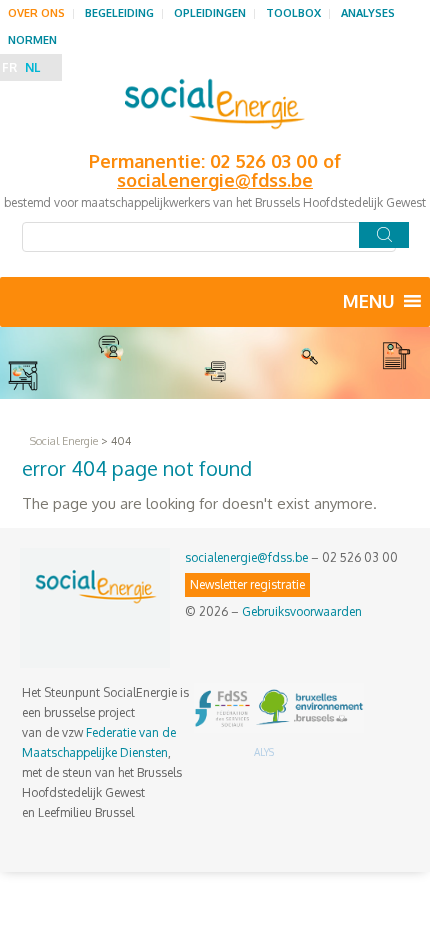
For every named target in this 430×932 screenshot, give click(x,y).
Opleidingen (210, 13)
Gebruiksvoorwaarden (302, 611)
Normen (32, 40)
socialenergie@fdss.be (246, 557)
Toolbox (293, 13)
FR (9, 67)
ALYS (264, 752)
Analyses (368, 13)
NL (32, 67)
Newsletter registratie (247, 584)
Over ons (36, 13)
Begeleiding (119, 13)
